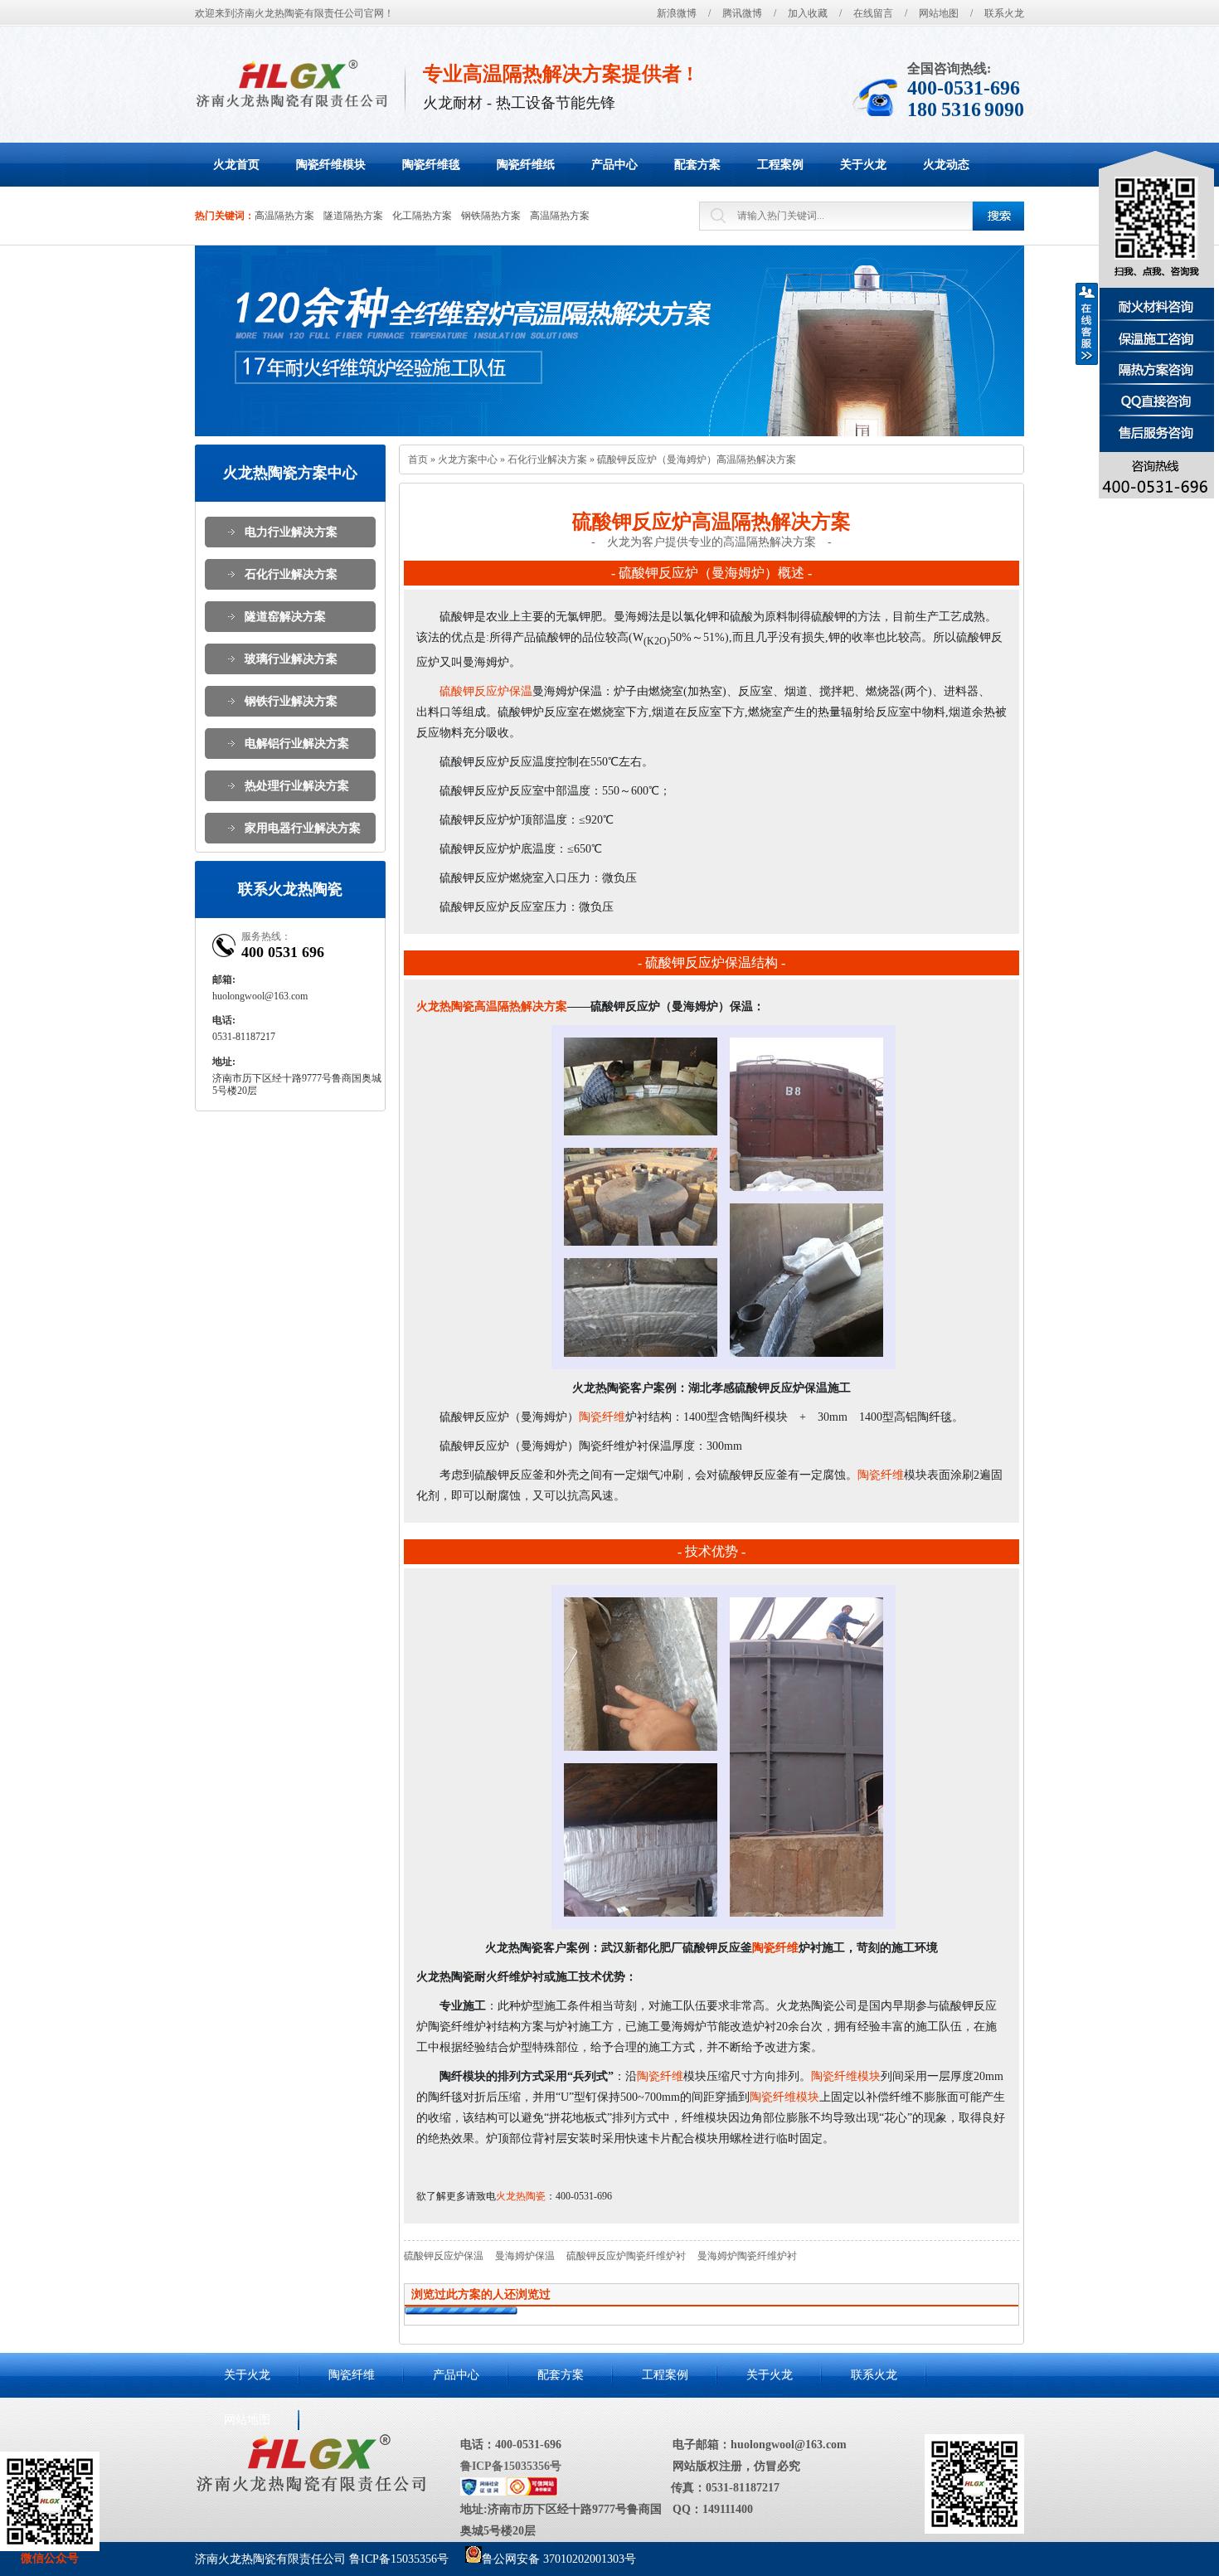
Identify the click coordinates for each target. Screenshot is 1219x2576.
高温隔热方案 (284, 216)
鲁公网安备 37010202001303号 (559, 2559)
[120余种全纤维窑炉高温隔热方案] (609, 341)
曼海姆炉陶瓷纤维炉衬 (747, 2256)
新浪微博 (677, 13)
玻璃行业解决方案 (291, 659)
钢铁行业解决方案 (291, 701)
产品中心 (456, 2375)
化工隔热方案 (422, 216)
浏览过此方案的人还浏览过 (481, 2294)
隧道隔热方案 (353, 216)
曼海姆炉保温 (525, 2256)
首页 (418, 459)
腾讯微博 (742, 13)
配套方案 (561, 2375)
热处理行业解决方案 (297, 786)
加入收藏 (808, 13)
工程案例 (665, 2375)
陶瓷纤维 (602, 1417)
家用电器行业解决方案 (303, 828)
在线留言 (873, 13)
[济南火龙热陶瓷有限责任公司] (291, 83)
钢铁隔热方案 (491, 216)
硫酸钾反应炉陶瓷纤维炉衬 (626, 2256)
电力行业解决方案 (291, 532)
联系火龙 (1004, 13)
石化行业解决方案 (291, 574)
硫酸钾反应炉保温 (486, 691)
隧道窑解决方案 (285, 617)
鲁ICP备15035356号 (511, 2466)
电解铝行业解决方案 (297, 744)
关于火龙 (247, 2375)
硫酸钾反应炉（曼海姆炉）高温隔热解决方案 (697, 459)
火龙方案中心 (468, 459)
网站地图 (939, 13)
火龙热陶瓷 (521, 2196)
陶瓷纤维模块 (846, 2076)
